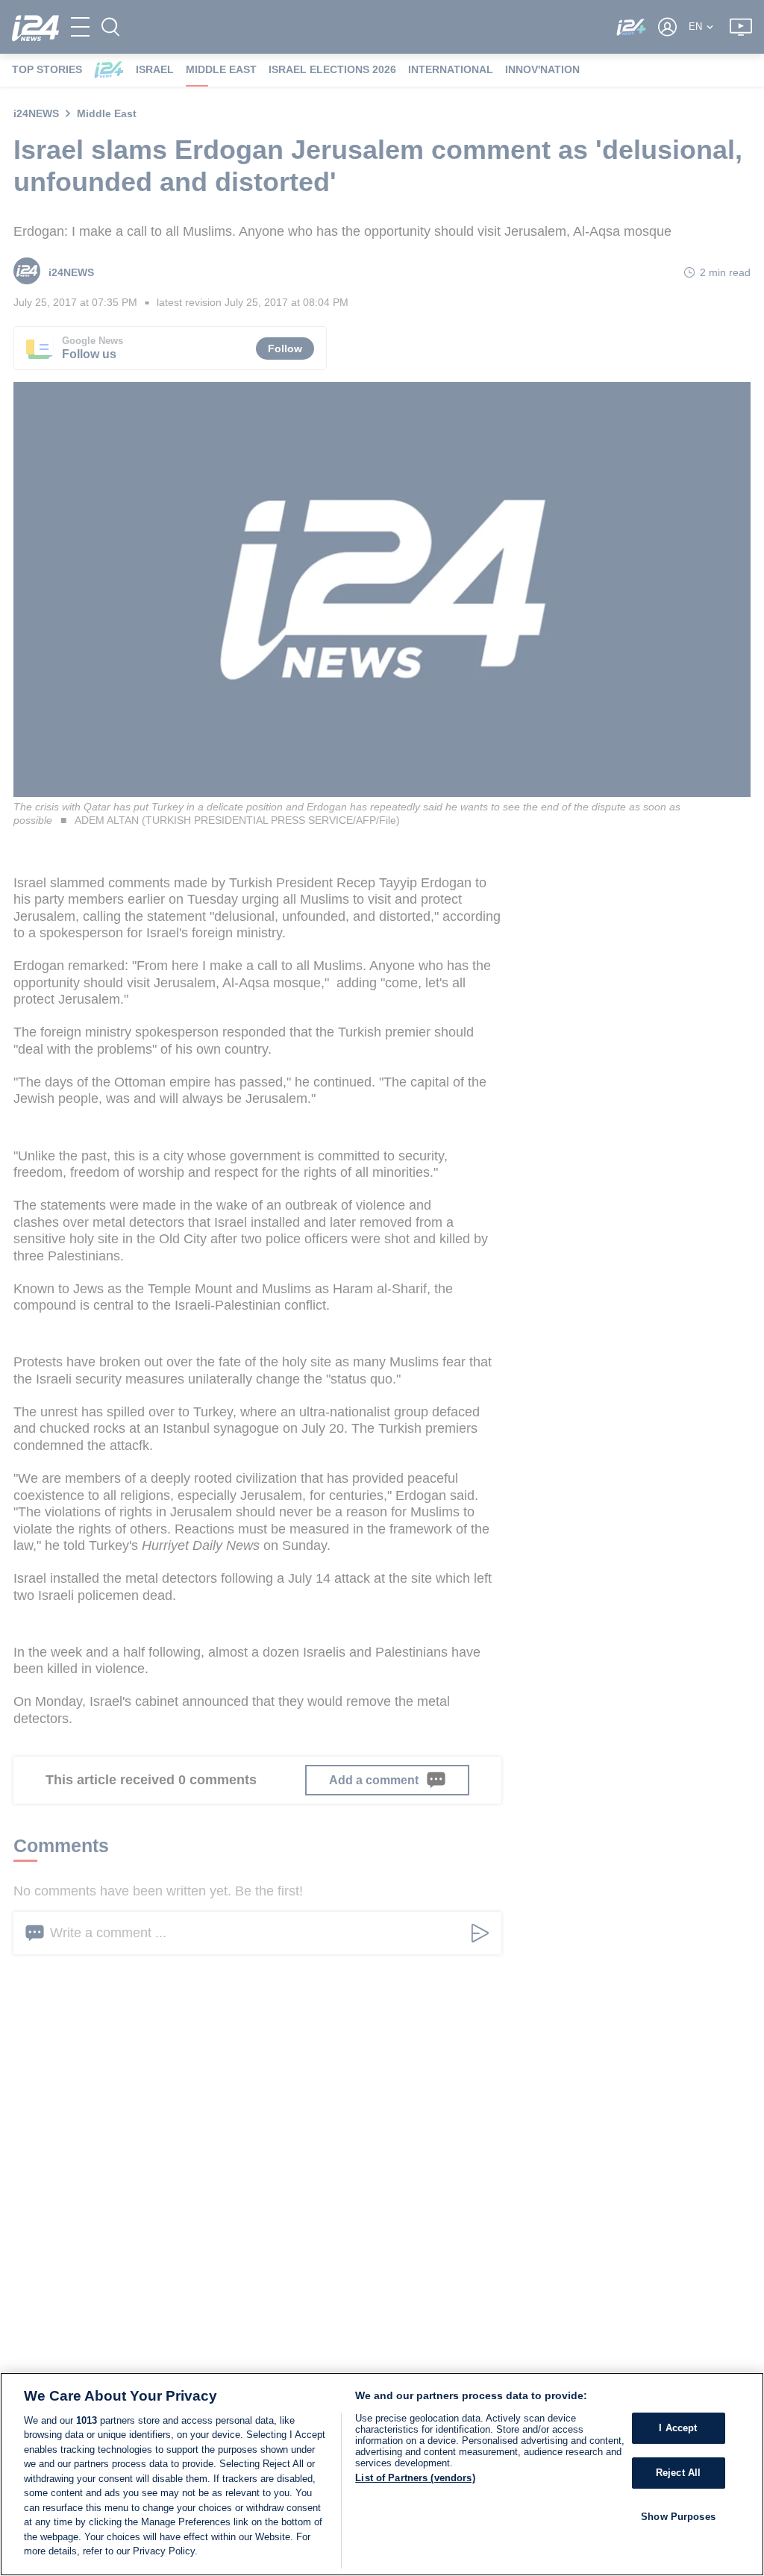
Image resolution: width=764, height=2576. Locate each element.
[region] (382, 2474)
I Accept (678, 2429)
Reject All (678, 2473)
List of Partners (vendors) (415, 2478)
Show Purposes (678, 2517)
